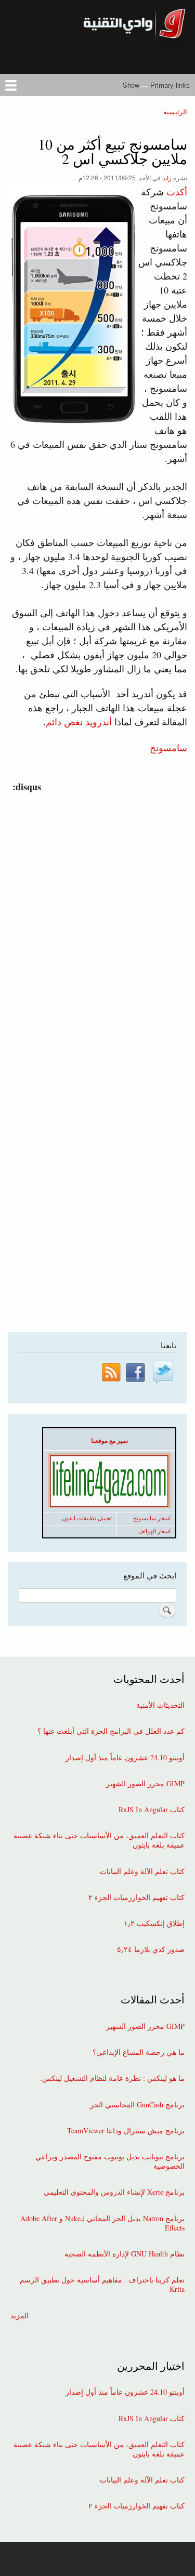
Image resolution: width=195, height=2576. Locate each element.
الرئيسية (175, 111)
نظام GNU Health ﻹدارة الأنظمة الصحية (125, 2254)
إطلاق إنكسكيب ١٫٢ (154, 1923)
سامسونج (168, 747)
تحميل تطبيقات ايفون (87, 1518)
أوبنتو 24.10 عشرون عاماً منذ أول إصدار (125, 1758)
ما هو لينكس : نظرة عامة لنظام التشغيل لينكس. (112, 2078)
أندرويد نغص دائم (79, 722)
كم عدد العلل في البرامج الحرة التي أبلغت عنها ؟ (111, 1731)
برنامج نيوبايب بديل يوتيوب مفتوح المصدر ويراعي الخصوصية (110, 2161)
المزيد (19, 2316)
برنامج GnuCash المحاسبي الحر (137, 2105)
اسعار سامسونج (152, 1518)
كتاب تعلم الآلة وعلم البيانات (142, 1871)
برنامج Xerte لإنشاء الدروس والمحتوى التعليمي (114, 2192)
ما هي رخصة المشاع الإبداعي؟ (139, 2052)
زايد (167, 177)
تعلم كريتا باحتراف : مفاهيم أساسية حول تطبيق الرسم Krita (102, 2285)
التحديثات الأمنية (160, 1705)
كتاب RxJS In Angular (152, 1810)
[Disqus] (95, 924)
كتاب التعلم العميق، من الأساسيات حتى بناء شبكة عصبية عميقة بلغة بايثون (99, 1840)
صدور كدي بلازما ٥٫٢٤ (151, 1949)
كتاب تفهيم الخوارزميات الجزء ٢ (136, 1897)
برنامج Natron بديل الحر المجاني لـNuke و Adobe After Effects (102, 2223)
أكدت (177, 192)
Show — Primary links (156, 85)
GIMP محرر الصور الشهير (145, 1784)
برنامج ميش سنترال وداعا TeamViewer (126, 2131)
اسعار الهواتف (154, 1531)
